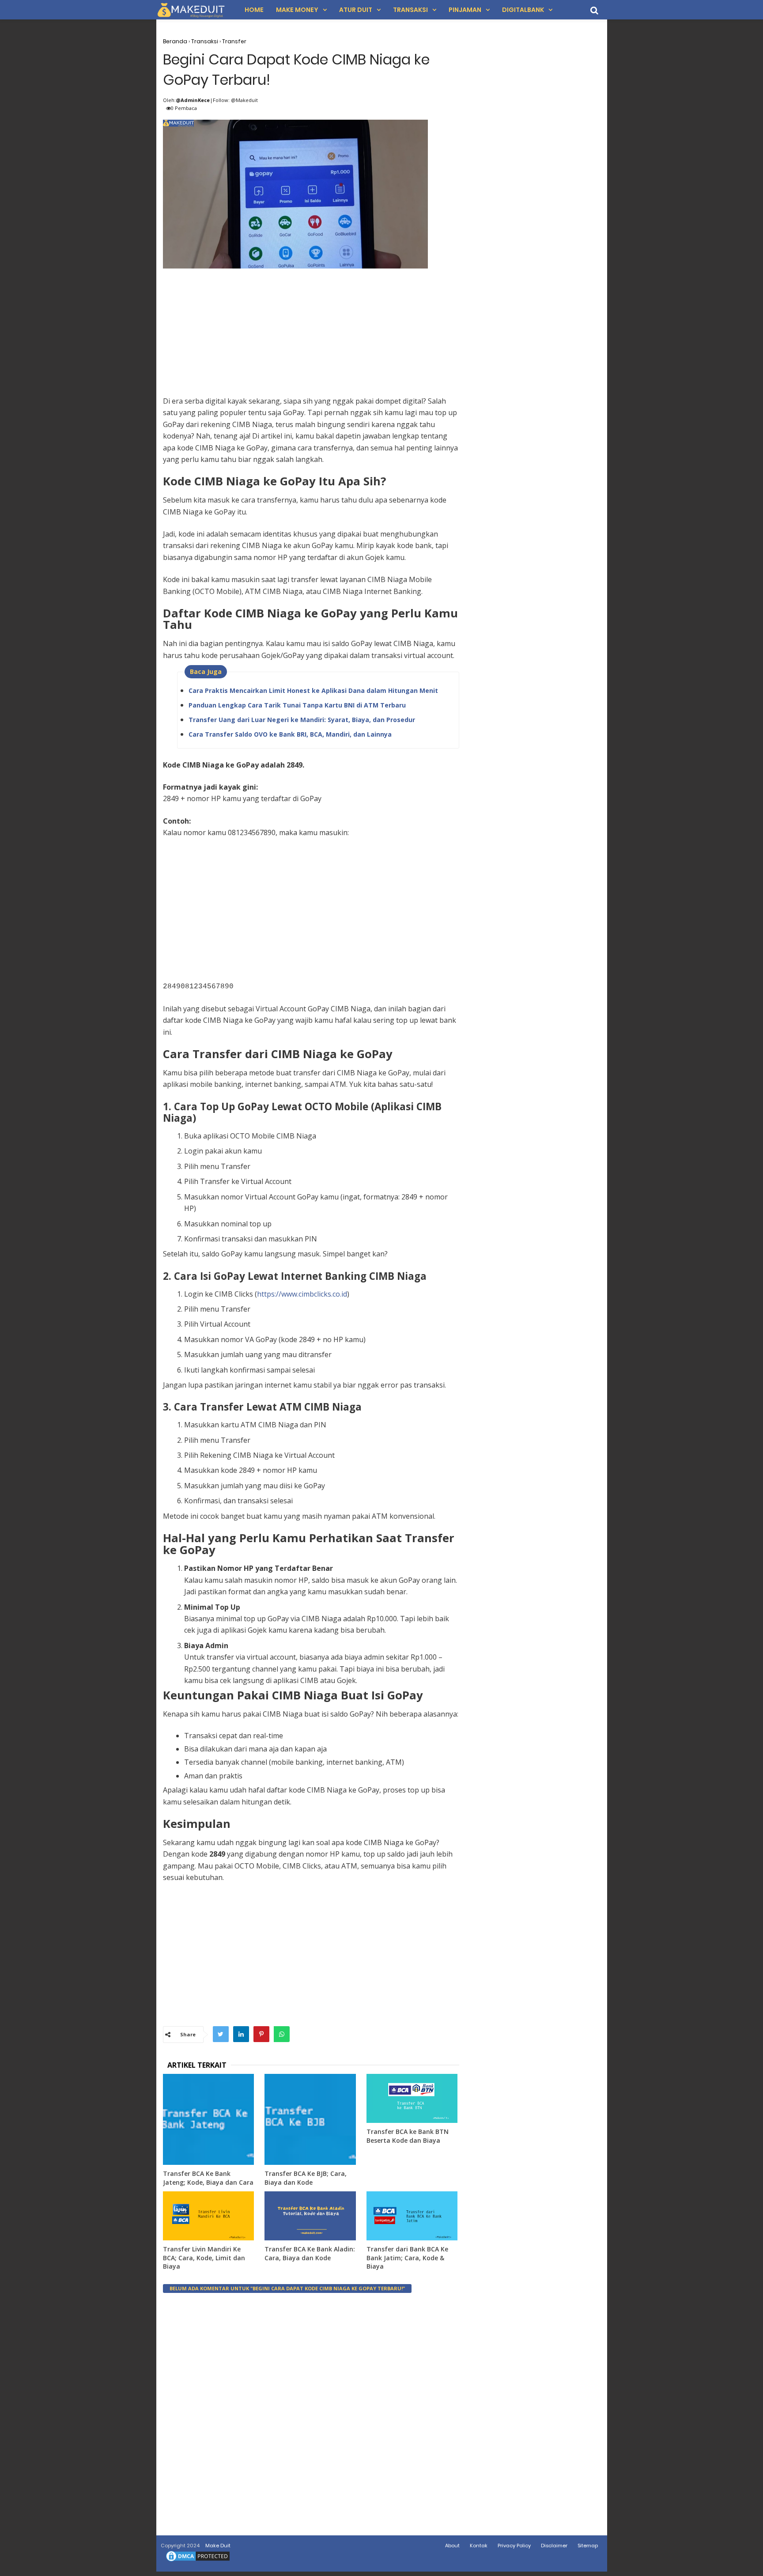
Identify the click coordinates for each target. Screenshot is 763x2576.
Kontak (479, 2546)
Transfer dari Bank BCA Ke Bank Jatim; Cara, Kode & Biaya (407, 2258)
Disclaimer (554, 2546)
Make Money (297, 10)
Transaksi (410, 10)
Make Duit (218, 2546)
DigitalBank (523, 10)
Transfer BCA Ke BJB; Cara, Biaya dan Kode (306, 2178)
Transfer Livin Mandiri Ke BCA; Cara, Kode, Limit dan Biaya (204, 2258)
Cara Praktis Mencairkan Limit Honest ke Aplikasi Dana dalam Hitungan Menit (313, 690)
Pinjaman (465, 10)
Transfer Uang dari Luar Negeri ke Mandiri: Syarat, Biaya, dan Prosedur (302, 720)
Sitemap (588, 2546)
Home (254, 10)
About (452, 2546)
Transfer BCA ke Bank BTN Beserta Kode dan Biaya (408, 2136)
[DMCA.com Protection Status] (198, 2561)
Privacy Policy (514, 2546)
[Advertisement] (311, 333)
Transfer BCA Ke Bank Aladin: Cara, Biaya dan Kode (310, 2253)
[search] (594, 10)
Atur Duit (356, 10)
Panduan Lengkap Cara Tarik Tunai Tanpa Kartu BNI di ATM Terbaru (297, 705)
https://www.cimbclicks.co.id (302, 1294)
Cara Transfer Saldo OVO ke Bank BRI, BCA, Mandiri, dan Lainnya (290, 734)
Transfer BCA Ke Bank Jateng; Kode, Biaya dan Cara (208, 2178)
